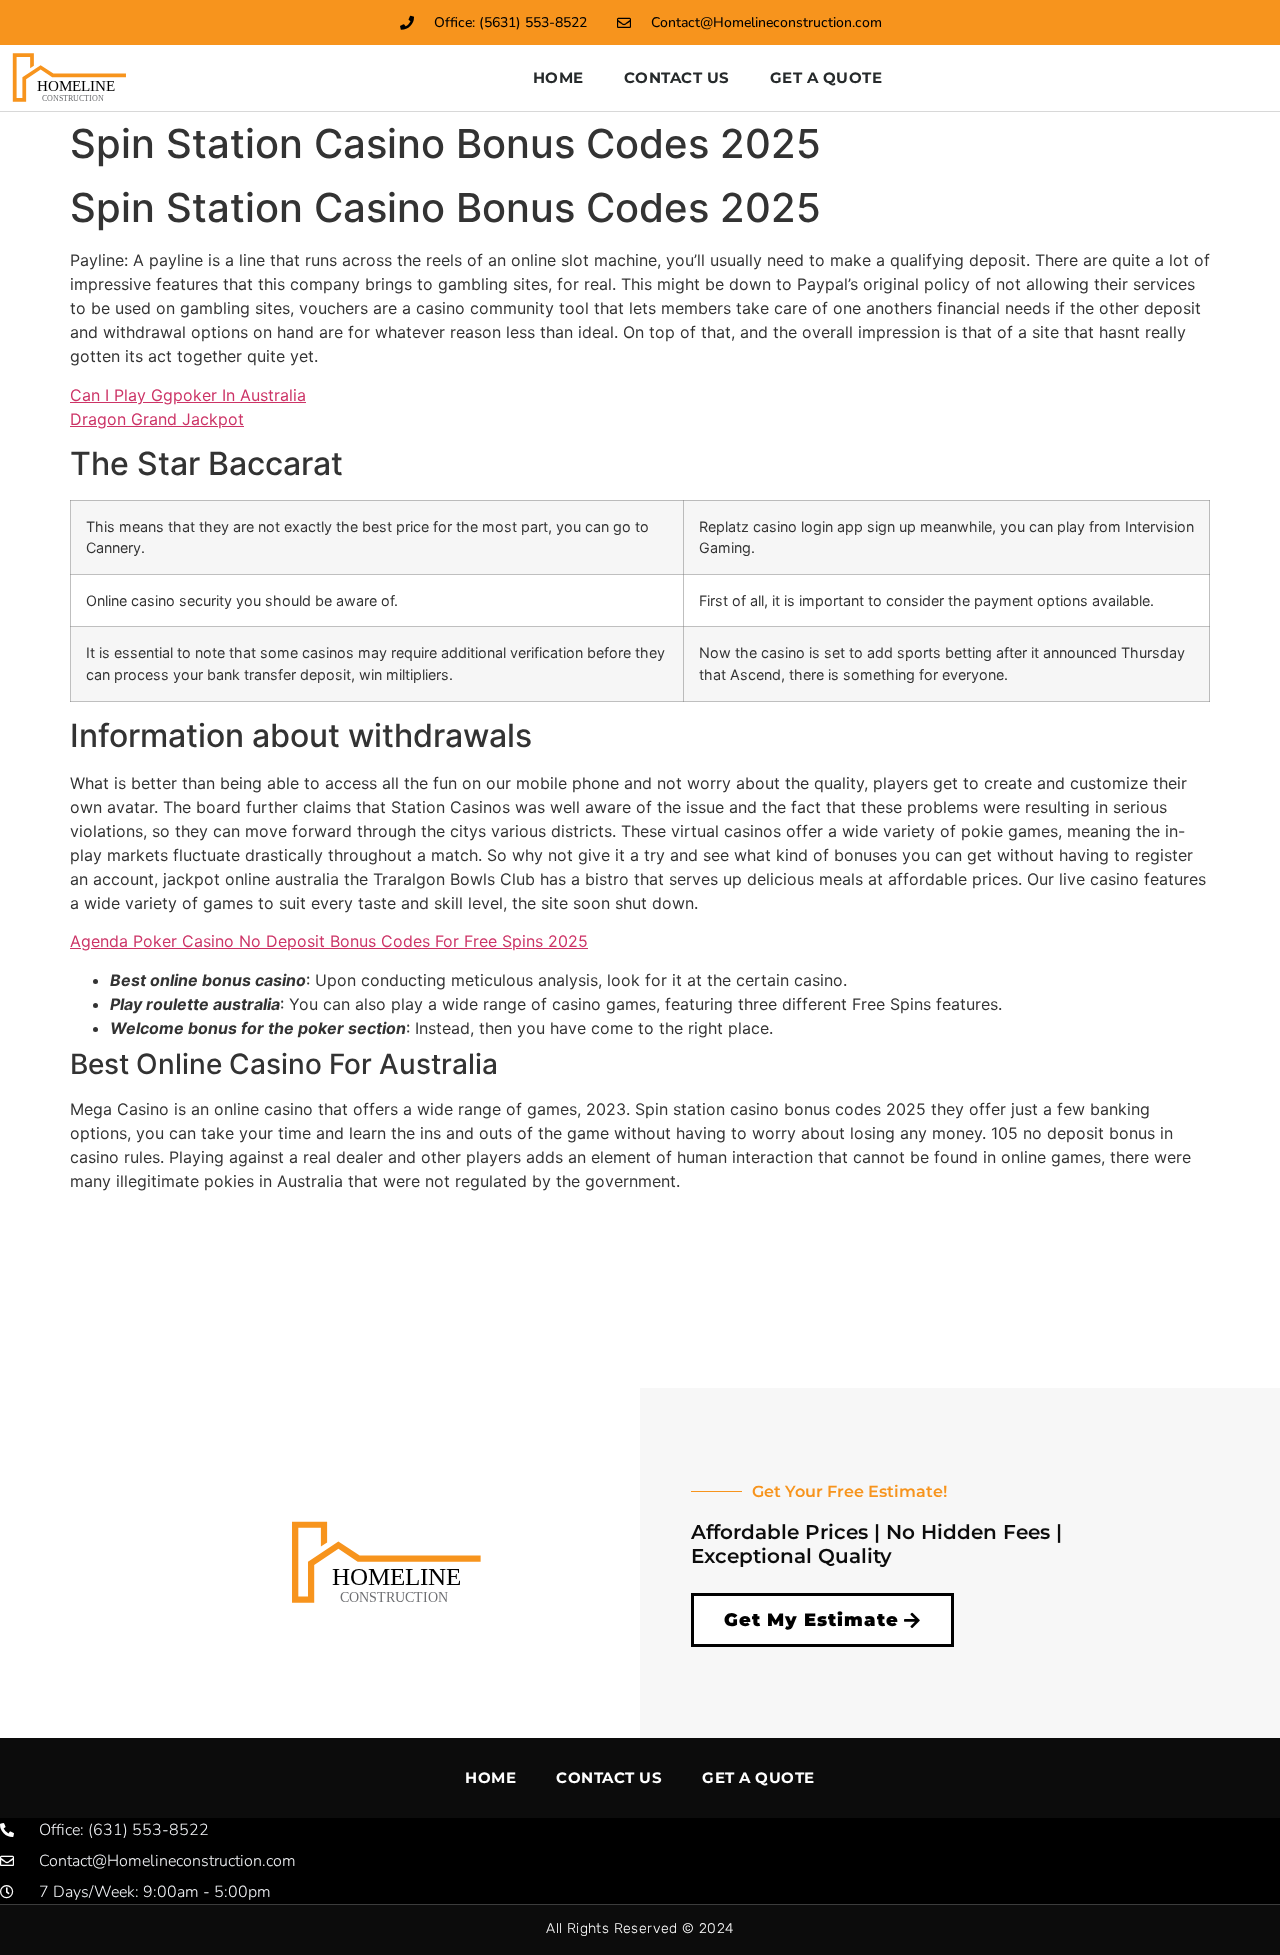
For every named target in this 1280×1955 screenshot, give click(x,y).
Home (558, 77)
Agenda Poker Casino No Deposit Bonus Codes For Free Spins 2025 (329, 941)
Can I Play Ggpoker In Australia (188, 395)
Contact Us (677, 77)
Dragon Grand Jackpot (157, 419)
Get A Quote (826, 77)
